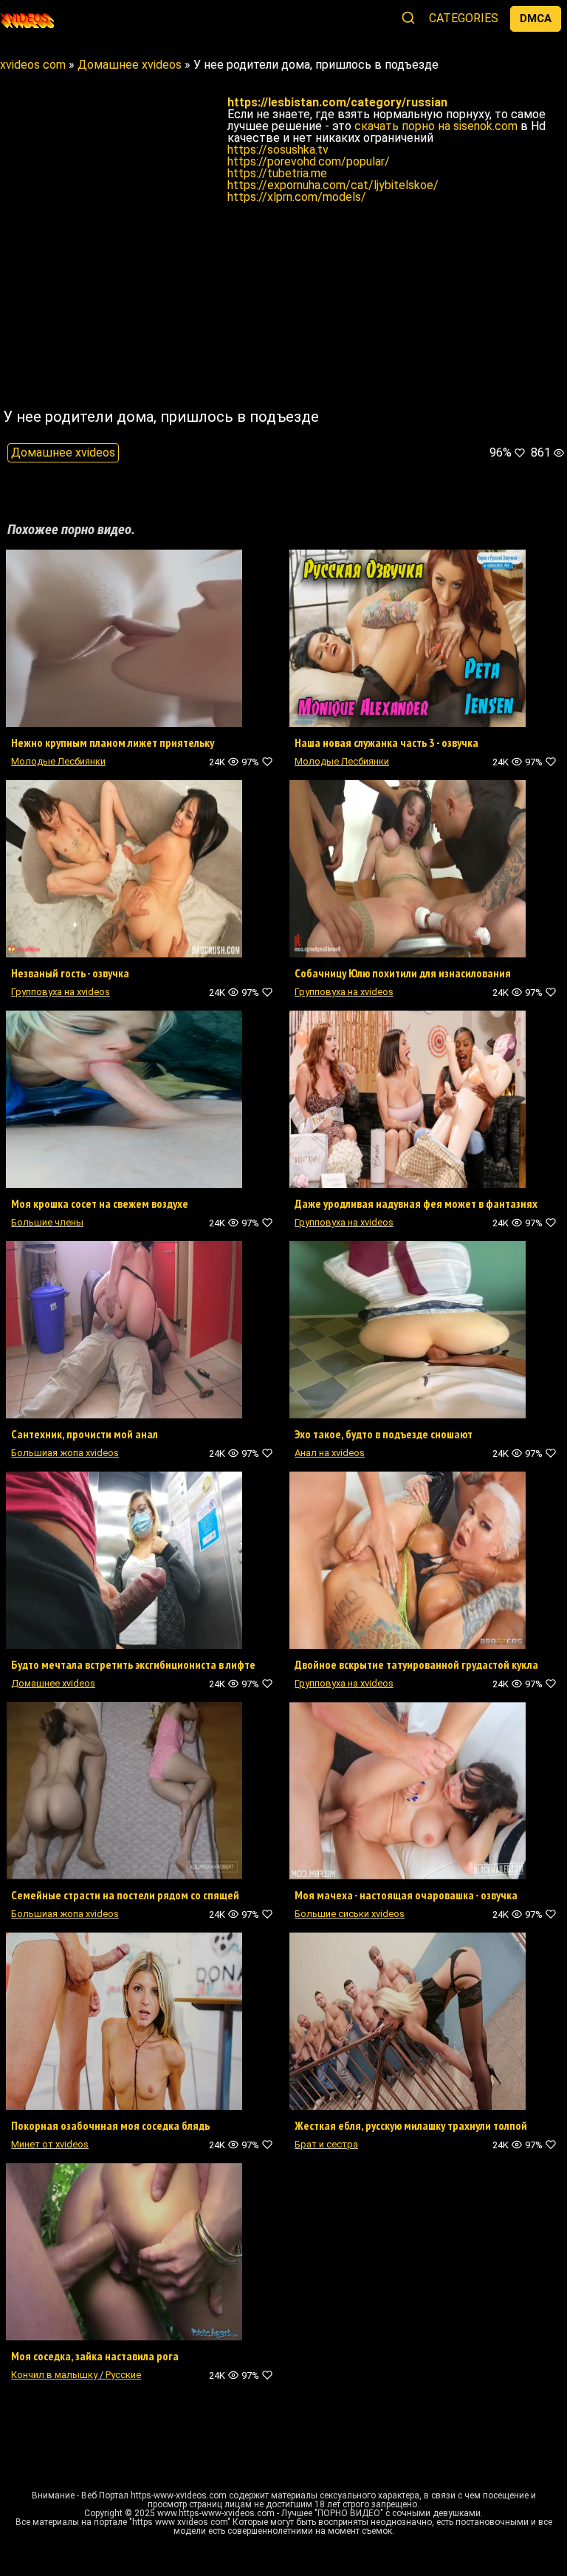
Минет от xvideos (50, 2144)
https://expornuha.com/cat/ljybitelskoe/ (333, 185)
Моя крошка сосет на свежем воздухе (100, 1203)
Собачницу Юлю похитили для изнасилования (403, 973)
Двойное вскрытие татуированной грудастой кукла (416, 1664)
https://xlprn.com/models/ (297, 197)
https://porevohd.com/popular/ (309, 161)
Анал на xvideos (330, 1453)
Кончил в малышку (54, 2375)
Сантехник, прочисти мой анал (85, 1434)
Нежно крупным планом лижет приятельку (113, 742)
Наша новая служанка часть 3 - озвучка (386, 742)
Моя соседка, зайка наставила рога (95, 2356)
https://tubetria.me (277, 173)
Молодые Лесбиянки (58, 761)
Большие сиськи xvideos (350, 1914)
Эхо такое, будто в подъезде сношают (384, 1434)
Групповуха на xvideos (61, 992)
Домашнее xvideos (63, 452)
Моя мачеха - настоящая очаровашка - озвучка (406, 1895)
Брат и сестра (326, 2144)
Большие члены (47, 1222)
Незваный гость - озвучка (70, 973)
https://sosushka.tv (278, 150)
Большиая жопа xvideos (65, 1453)
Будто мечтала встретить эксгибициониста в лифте (133, 1664)
